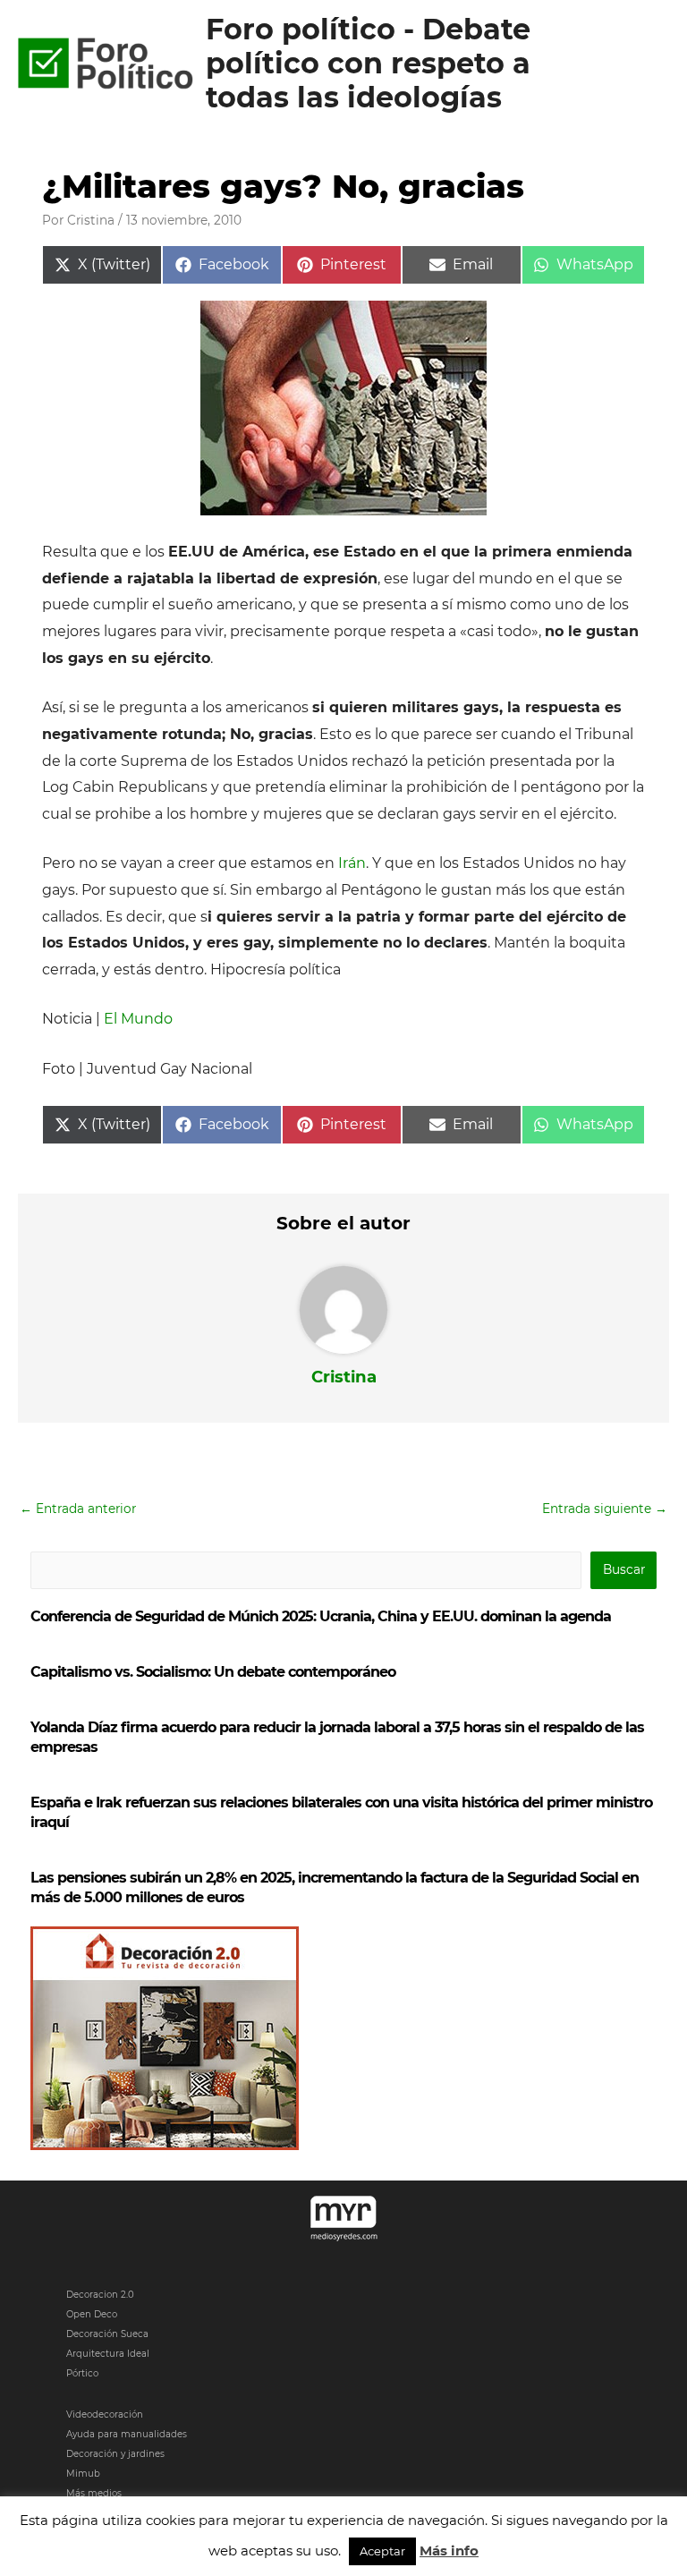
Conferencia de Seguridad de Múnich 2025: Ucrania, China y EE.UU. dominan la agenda (321, 1616)
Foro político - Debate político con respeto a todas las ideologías (368, 64)
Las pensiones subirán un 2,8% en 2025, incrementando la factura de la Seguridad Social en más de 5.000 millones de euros (335, 1887)
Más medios (94, 2493)
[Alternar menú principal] (652, 64)
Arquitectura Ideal (108, 2354)
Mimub (83, 2474)
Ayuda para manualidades (127, 2434)
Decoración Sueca (107, 2334)
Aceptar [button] (382, 2551)
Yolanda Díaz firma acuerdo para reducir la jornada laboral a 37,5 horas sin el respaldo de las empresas (337, 1737)
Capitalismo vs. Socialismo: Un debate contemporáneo (213, 1672)
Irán (352, 863)
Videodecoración (105, 2414)
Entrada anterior (78, 1509)
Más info (449, 2550)
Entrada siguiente (605, 1509)
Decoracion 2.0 (100, 2295)
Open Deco (92, 2314)
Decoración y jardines (115, 2454)
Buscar (624, 1569)
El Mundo (138, 1019)
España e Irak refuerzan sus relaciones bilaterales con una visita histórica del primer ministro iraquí (341, 1812)
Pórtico (82, 2373)
